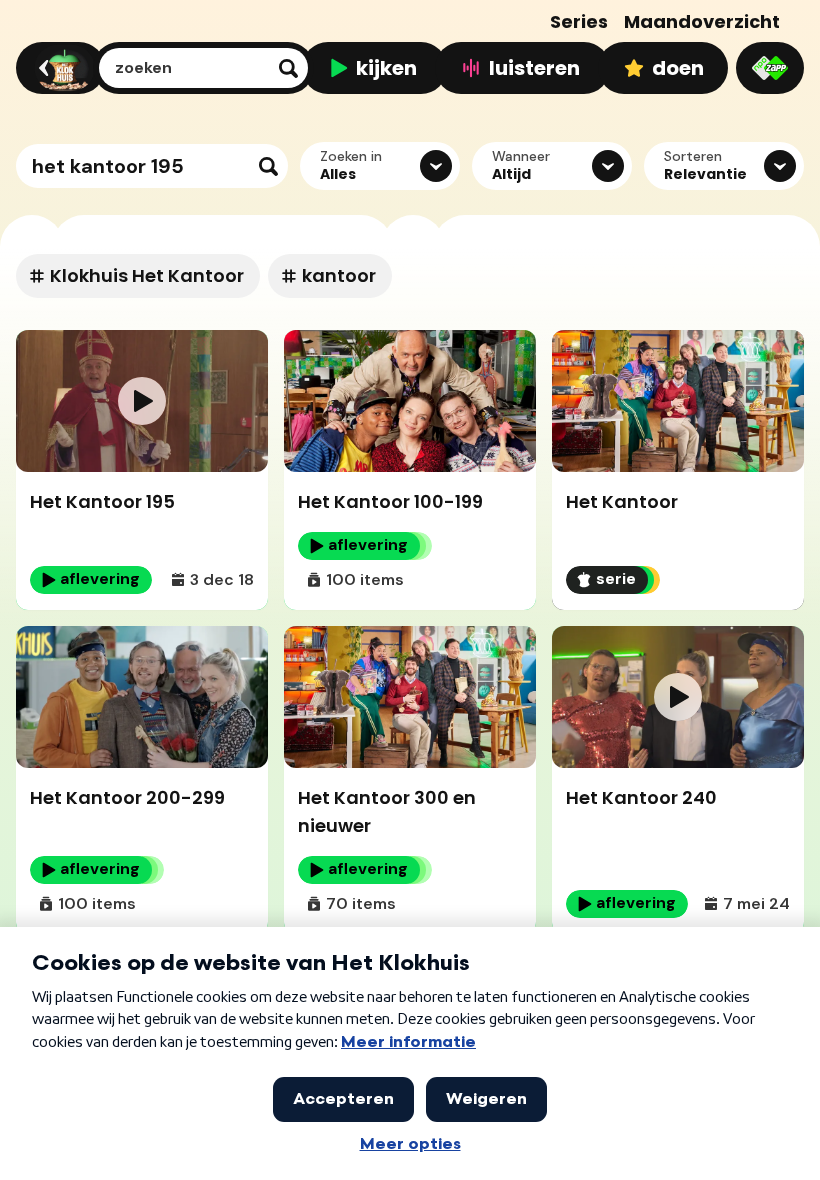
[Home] (57, 68)
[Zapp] (770, 68)
